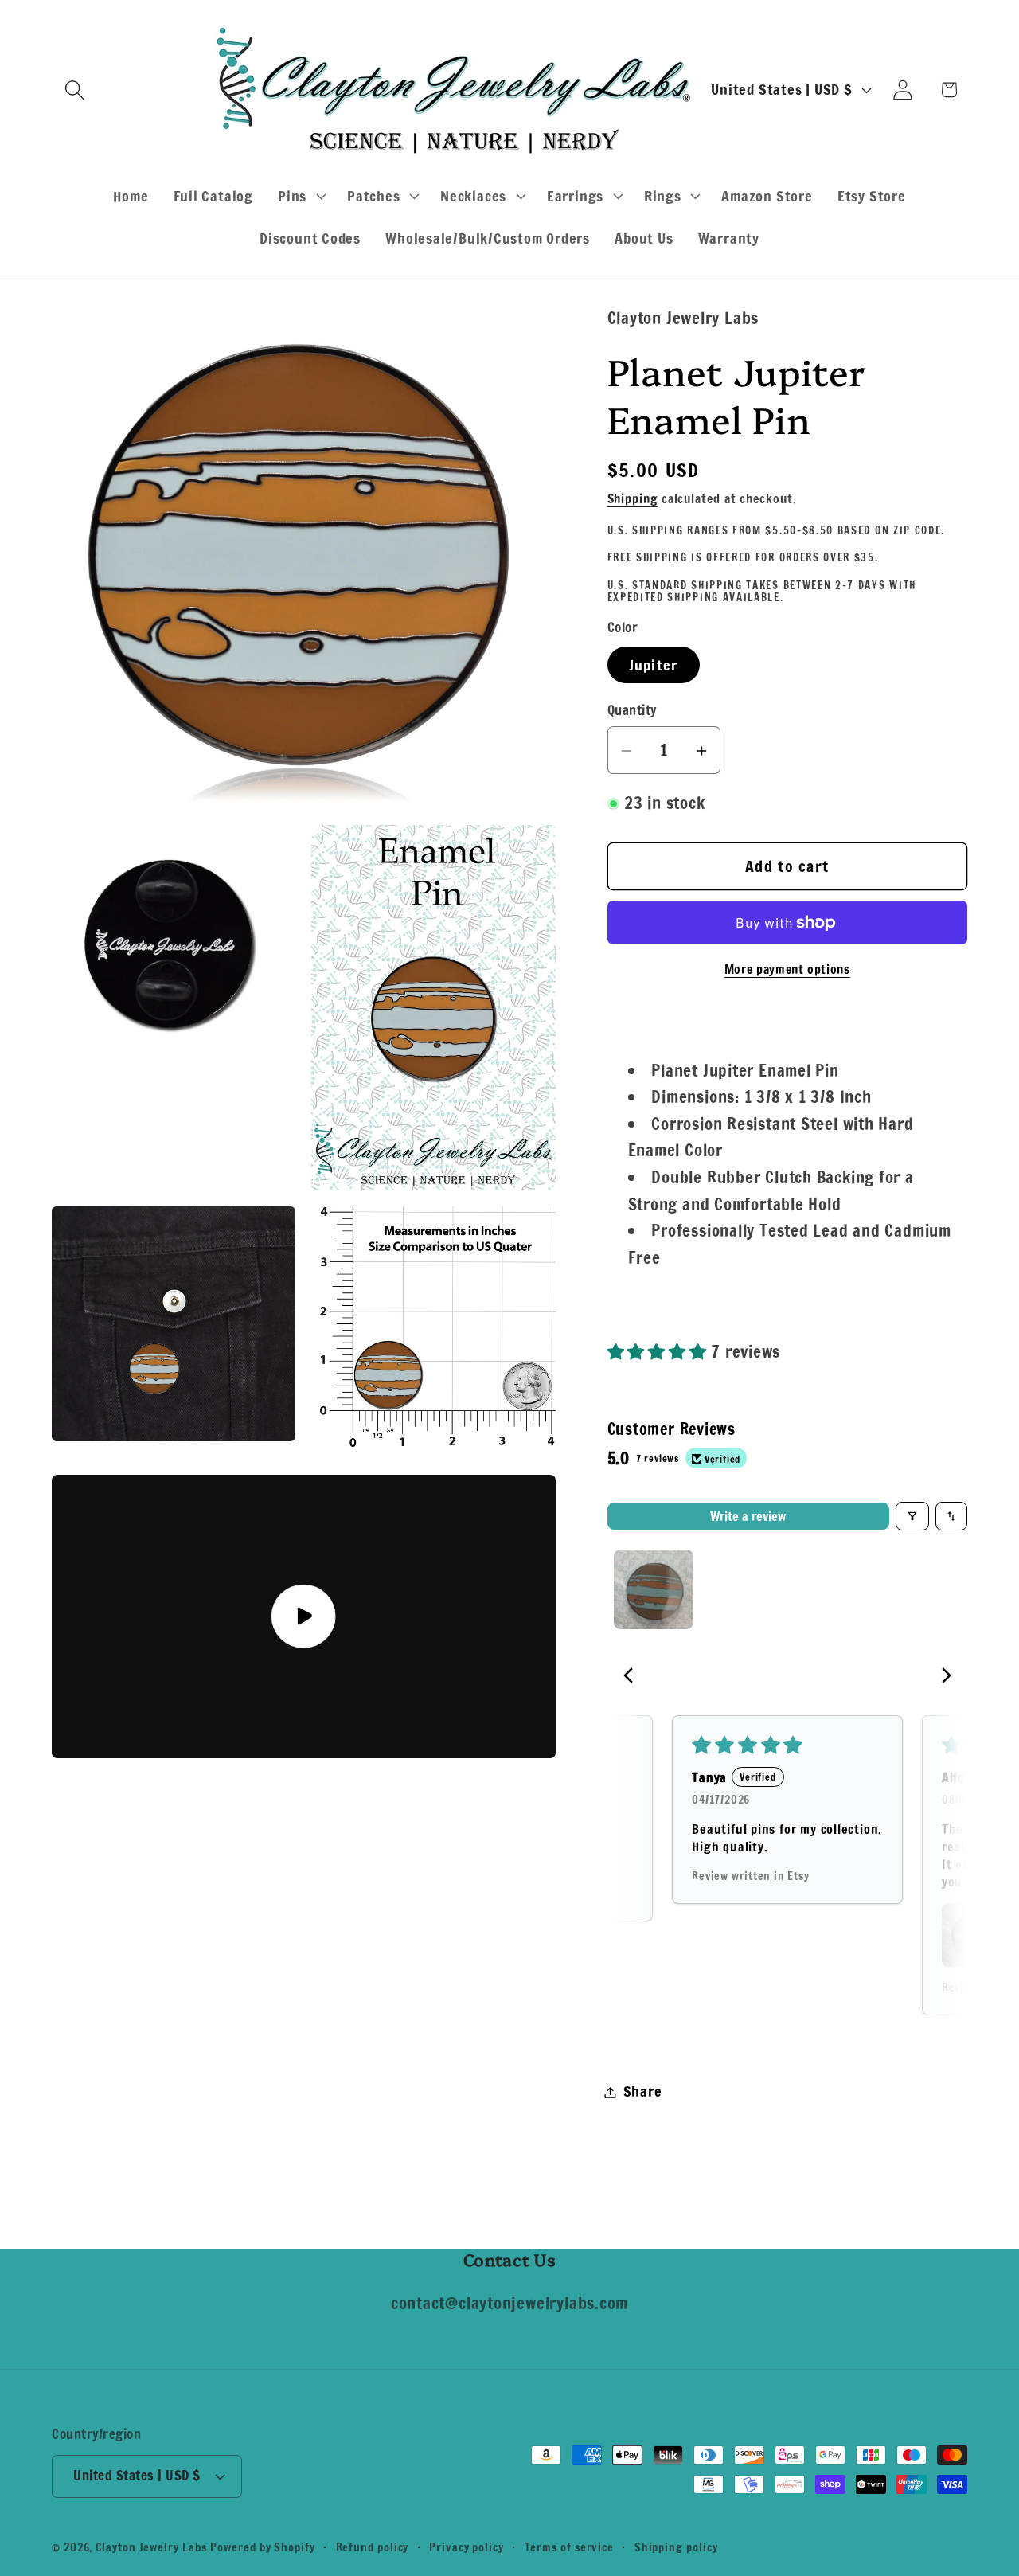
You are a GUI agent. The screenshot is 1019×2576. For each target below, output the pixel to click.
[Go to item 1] (654, 1589)
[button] (74, 90)
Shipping (632, 499)
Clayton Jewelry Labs (151, 2547)
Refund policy (373, 2547)
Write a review (748, 1516)
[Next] (942, 1677)
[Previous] (633, 1677)
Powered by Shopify (262, 2547)
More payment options (787, 970)
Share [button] (643, 2092)
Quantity (632, 711)
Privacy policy (467, 2547)
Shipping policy (676, 2547)
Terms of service (570, 2547)
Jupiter (654, 666)
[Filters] (912, 1516)
